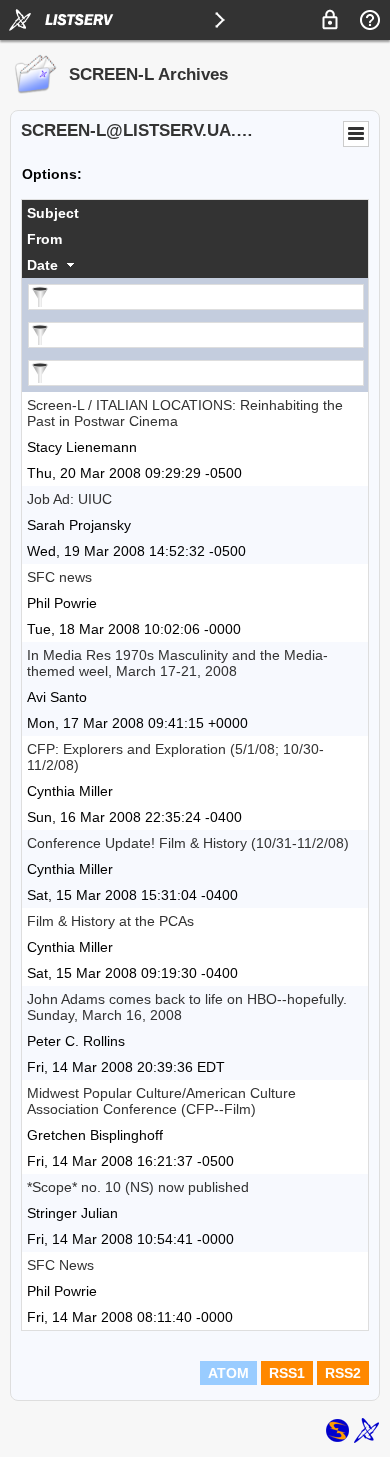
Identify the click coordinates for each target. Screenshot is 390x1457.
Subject (53, 213)
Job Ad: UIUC (69, 499)
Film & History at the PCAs (110, 921)
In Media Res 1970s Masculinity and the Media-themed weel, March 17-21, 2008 (177, 663)
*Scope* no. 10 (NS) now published (138, 1187)
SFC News (60, 1265)
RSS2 (343, 1373)
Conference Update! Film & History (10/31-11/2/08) (188, 843)
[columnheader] (195, 213)
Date (42, 265)
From (44, 239)
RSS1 (287, 1373)
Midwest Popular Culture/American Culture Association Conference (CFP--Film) (161, 1101)
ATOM (228, 1373)
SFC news (59, 577)
